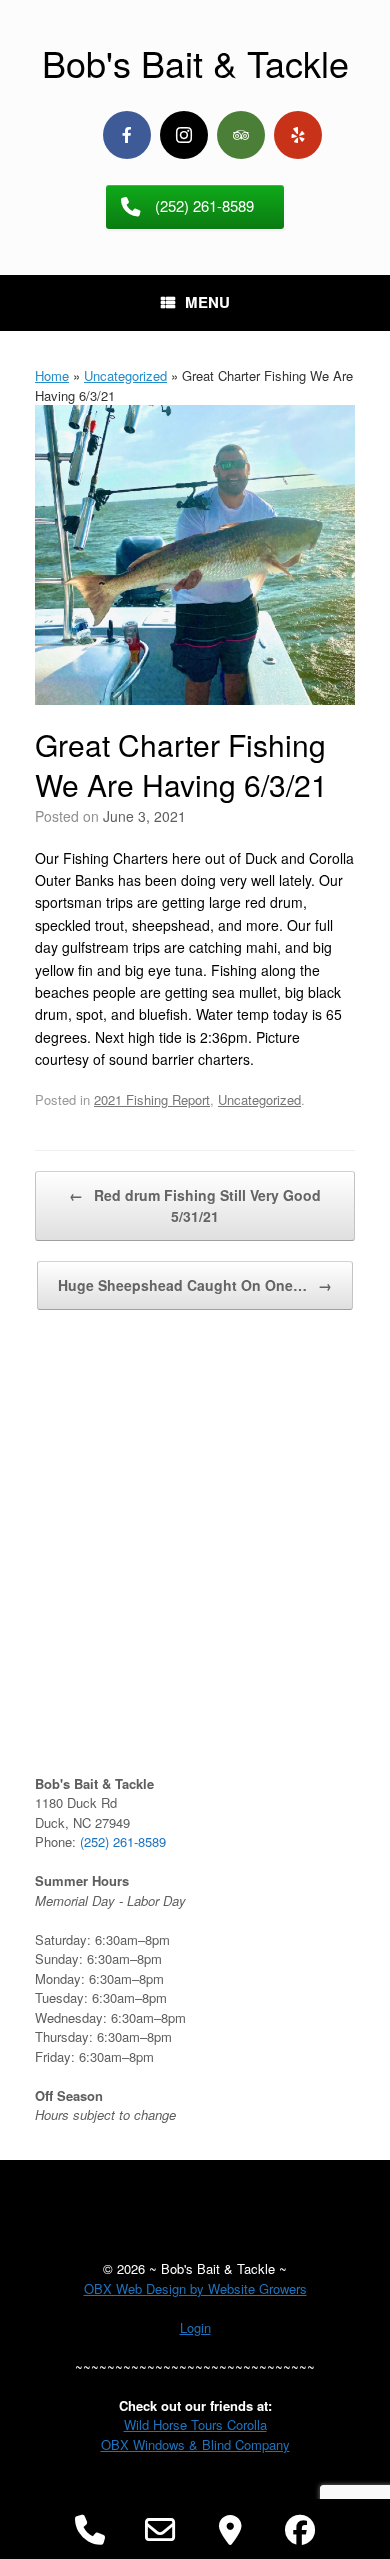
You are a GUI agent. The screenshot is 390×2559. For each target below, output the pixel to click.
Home (52, 375)
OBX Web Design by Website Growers (195, 2288)
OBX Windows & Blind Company (195, 2444)
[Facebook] (127, 135)
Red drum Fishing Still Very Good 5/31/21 (195, 1205)
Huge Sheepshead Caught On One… (195, 1285)
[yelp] (298, 135)
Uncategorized (125, 375)
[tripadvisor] (241, 135)
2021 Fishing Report (152, 1099)
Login (195, 2327)
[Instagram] (184, 135)
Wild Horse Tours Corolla (195, 2424)
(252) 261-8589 (123, 1841)
